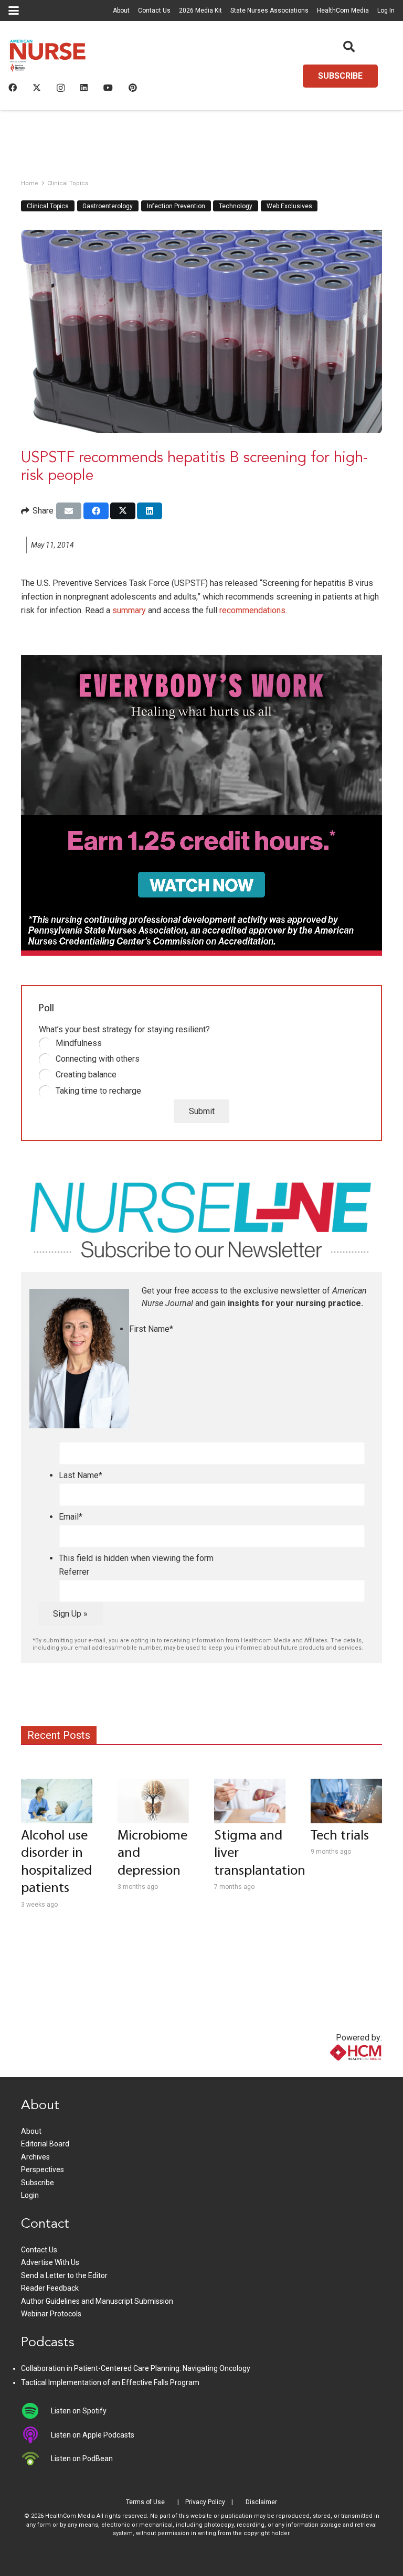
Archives (35, 2157)
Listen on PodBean (82, 2459)
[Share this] (96, 511)
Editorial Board (45, 2144)
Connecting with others (98, 1059)
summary (129, 610)
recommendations (252, 610)
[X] (37, 88)
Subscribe (38, 2183)
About (121, 10)
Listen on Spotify (79, 2411)
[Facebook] (13, 88)
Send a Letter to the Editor (64, 2275)
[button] (14, 10)
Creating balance (86, 1075)
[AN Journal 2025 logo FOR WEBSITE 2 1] (48, 58)
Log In (386, 10)
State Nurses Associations (269, 10)
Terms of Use (145, 2502)
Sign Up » (70, 1614)
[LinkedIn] (84, 88)
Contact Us (154, 10)
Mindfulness (79, 1043)
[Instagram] (61, 88)
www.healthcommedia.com (333, 2071)
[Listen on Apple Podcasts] (36, 2435)
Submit (202, 1111)
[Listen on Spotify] (36, 2411)
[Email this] (69, 511)
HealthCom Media (343, 10)
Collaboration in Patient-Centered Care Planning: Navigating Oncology (136, 2368)
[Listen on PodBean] (36, 2459)
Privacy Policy (205, 2502)
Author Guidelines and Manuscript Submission (97, 2301)
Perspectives (43, 2169)
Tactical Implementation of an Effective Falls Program (110, 2382)
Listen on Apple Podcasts (93, 2435)
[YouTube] (108, 88)
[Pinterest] (133, 88)
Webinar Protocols (51, 2314)
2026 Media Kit (200, 10)
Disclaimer (261, 2502)
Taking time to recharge (98, 1091)
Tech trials (340, 1836)
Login (30, 2195)
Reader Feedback (50, 2288)
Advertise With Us (50, 2262)
